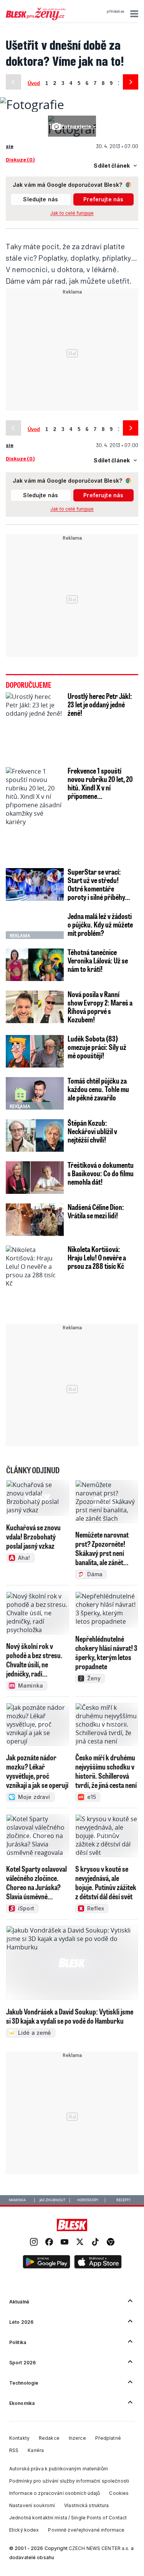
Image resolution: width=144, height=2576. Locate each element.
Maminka (17, 2200)
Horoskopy (88, 2200)
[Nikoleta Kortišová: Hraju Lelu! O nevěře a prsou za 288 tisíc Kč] (35, 1283)
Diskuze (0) (20, 159)
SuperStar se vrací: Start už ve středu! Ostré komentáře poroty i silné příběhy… (99, 884)
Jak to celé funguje (72, 213)
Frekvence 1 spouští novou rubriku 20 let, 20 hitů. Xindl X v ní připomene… (100, 783)
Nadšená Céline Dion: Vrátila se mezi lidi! (96, 1211)
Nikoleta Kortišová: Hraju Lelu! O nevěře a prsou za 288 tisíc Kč (97, 1257)
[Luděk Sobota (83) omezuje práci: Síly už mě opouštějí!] (35, 1051)
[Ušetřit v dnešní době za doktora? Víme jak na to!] (32, 104)
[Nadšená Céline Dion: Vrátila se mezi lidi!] (35, 1220)
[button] (133, 14)
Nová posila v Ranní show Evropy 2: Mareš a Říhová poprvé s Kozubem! (100, 1007)
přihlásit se (115, 11)
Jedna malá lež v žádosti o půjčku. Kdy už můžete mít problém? (100, 924)
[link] (34, 2243)
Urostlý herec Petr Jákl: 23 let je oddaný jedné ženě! (100, 704)
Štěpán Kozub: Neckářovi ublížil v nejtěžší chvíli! (92, 1131)
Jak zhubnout (52, 2200)
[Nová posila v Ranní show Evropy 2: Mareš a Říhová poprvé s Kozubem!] (35, 1007)
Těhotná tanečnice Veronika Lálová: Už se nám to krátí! (98, 960)
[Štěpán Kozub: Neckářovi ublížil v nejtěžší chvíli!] (35, 1135)
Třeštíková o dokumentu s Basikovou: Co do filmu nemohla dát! (101, 1173)
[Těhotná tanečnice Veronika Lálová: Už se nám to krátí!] (35, 965)
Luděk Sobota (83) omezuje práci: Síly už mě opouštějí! (97, 1047)
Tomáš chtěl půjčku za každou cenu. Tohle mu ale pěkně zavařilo (98, 1089)
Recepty (123, 2200)
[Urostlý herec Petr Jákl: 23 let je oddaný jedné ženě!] (35, 725)
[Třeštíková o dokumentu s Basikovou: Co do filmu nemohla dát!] (35, 1178)
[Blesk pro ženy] (36, 19)
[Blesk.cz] (72, 2225)
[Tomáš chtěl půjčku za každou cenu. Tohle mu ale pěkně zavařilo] (35, 1093)
